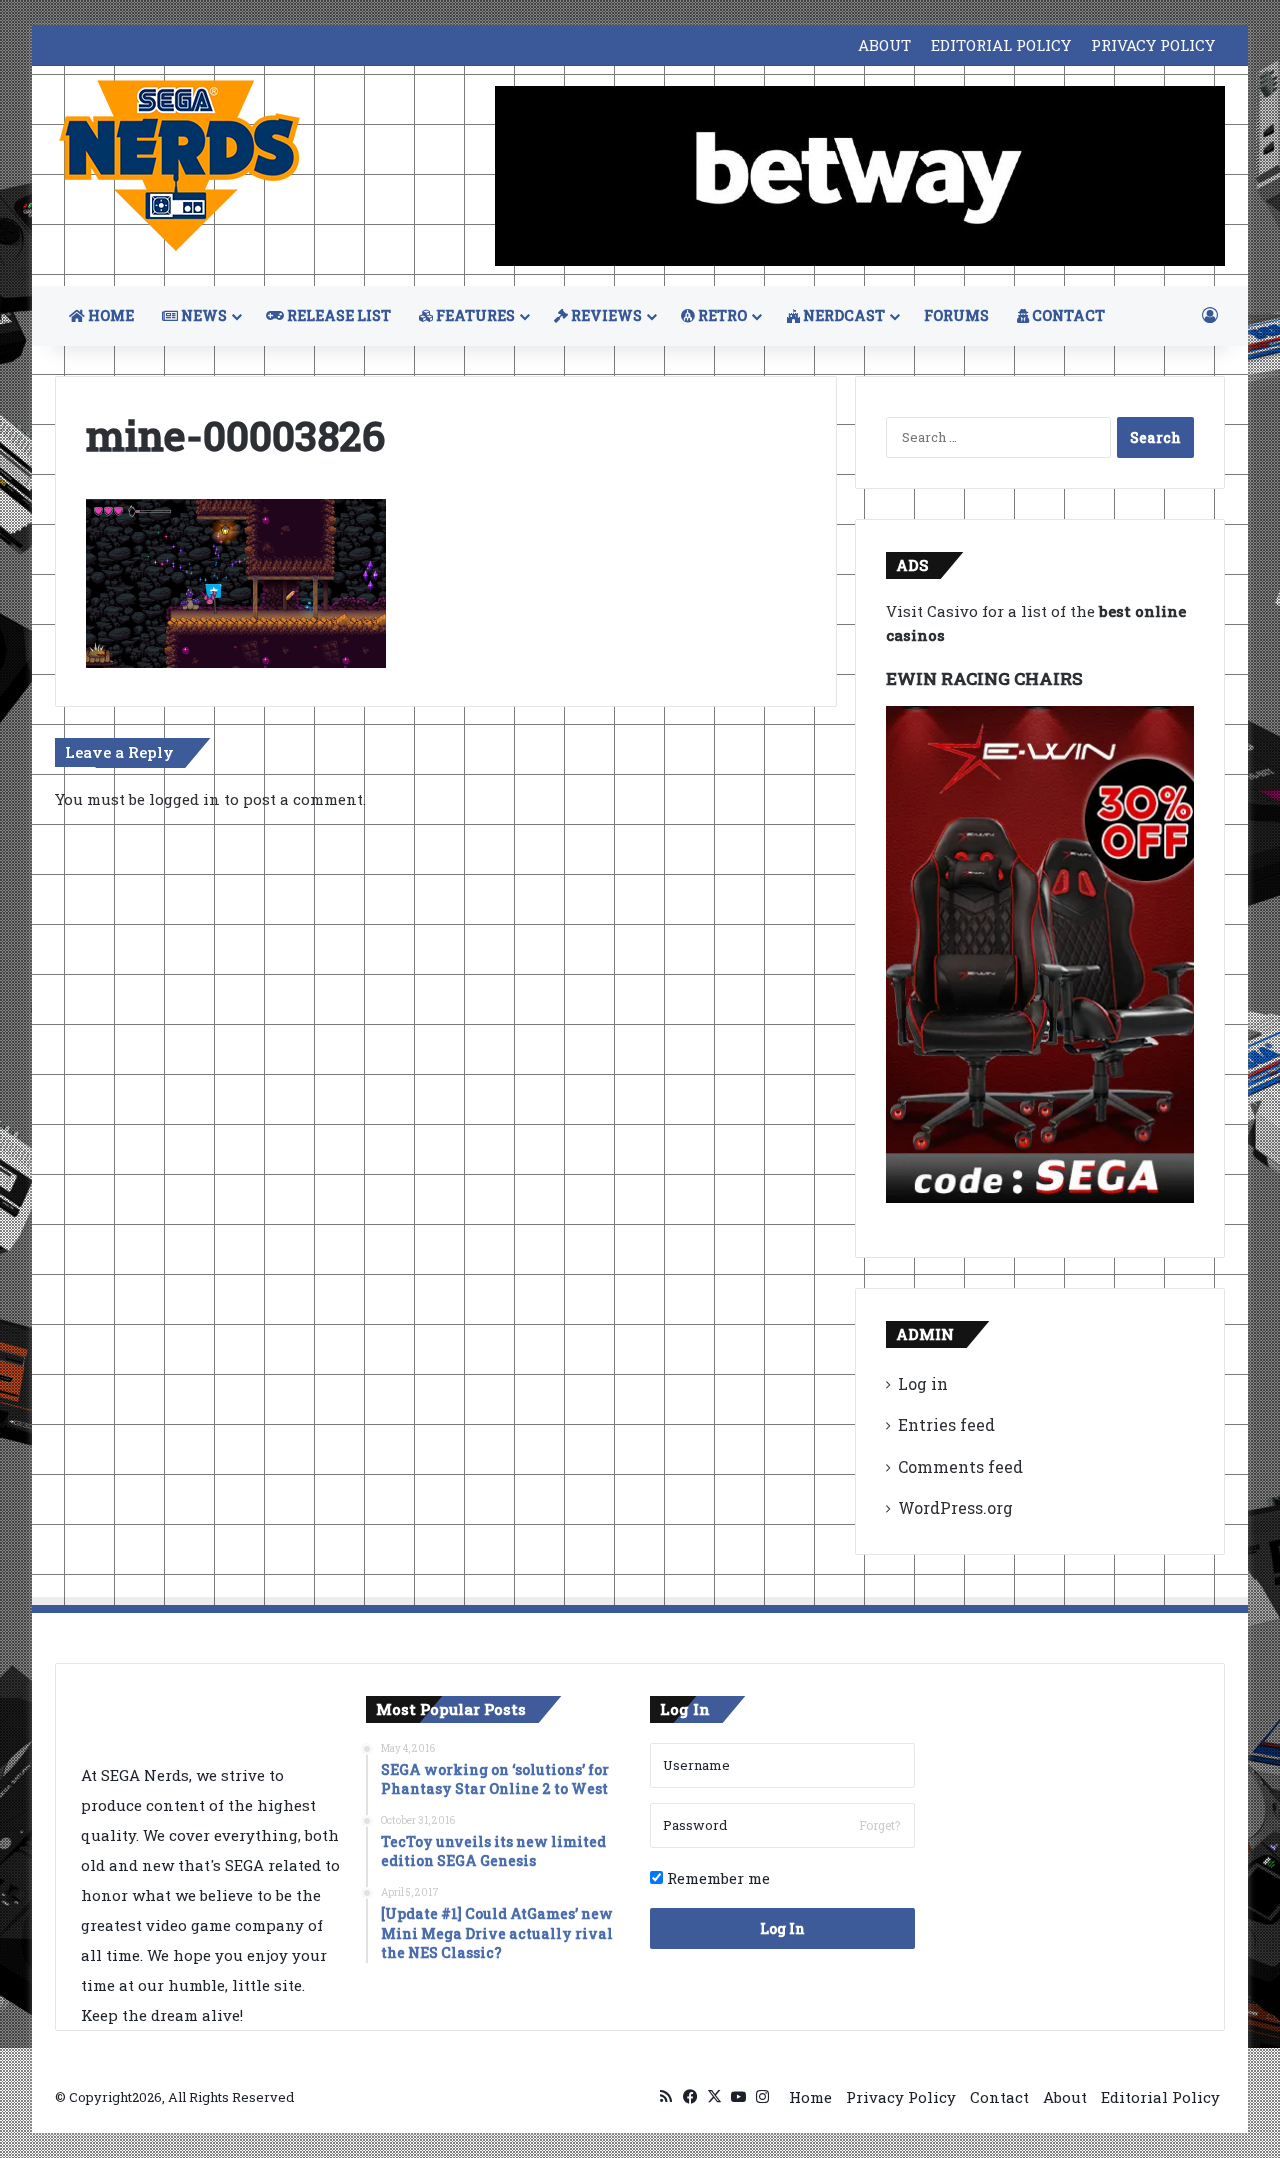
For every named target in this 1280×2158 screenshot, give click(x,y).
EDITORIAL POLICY (1001, 45)
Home (810, 2097)
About (1065, 2097)
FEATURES (474, 315)
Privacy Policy (901, 2097)
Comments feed (960, 1466)
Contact (999, 2097)
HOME (109, 315)
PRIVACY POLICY (1153, 45)
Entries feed (946, 1424)
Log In (782, 1928)
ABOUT (884, 45)
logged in (184, 799)
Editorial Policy (1160, 2097)
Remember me (716, 1878)
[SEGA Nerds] (180, 166)
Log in (923, 1383)
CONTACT (1067, 315)
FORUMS (956, 315)
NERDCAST (842, 315)
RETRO (721, 315)
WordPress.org (955, 1507)
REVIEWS (605, 315)
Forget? (879, 1825)
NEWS (202, 315)
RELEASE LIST (337, 315)
